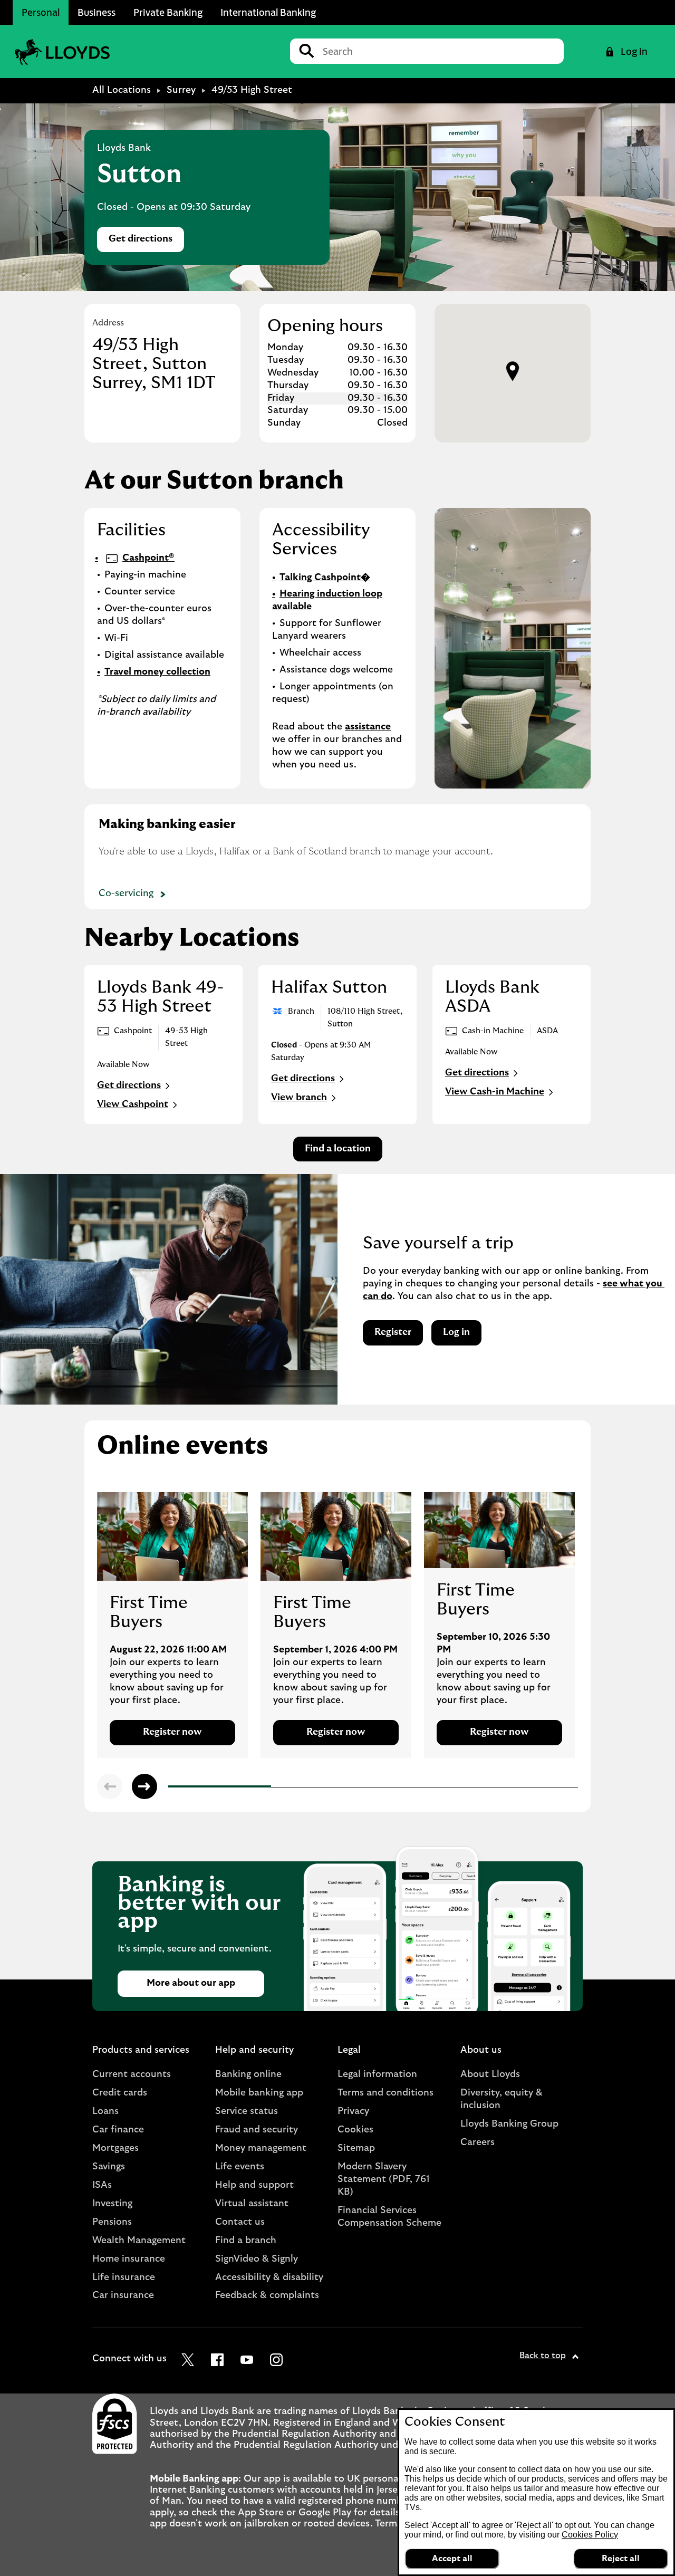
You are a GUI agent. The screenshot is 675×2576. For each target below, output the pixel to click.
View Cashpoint (133, 1104)
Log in (456, 1332)
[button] (513, 371)
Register (393, 1332)
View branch (299, 1098)
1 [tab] (171, 1788)
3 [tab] (377, 1787)
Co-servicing (126, 893)
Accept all (452, 2559)
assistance (368, 727)
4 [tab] (479, 1788)
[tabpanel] (172, 1625)
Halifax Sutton (329, 987)
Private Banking (168, 12)
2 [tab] (274, 1787)
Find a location (338, 1149)
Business (97, 12)
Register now (172, 1732)
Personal (41, 12)
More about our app (191, 1983)
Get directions (146, 242)
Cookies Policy (590, 2535)
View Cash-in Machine (495, 1092)
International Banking (268, 12)
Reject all (621, 2559)
